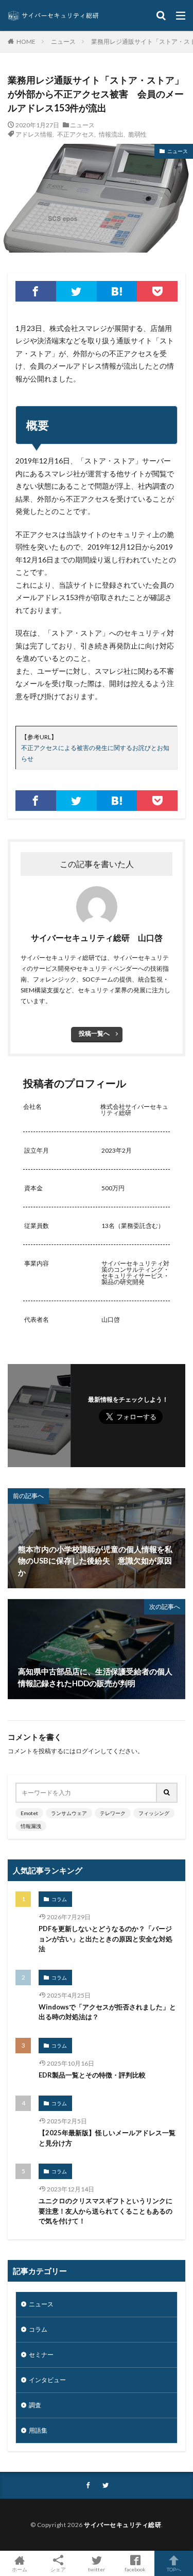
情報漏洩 (31, 1826)
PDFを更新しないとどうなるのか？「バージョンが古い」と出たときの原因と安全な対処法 (106, 1939)
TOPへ (174, 2569)
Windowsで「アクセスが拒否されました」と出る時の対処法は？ (107, 2012)
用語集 (38, 2430)
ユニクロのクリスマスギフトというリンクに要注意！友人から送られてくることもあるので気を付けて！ (106, 2211)
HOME (26, 41)
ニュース (63, 41)
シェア (58, 2569)
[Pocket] (157, 291)
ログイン (88, 1751)
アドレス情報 (34, 134)
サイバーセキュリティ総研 (122, 2525)
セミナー (41, 2355)
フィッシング (154, 1813)
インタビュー (47, 2380)
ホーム (20, 2569)
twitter (97, 2569)
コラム (59, 1899)
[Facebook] (36, 291)
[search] (167, 1793)
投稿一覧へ (94, 1033)
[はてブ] (117, 291)
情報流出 (111, 134)
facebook (135, 2569)
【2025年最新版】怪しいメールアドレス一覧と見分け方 (107, 2138)
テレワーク (113, 1813)
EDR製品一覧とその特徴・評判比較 (92, 2075)
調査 (35, 2405)
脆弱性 (137, 134)
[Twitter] (76, 291)
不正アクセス (76, 134)
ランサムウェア (69, 1813)
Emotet (29, 1813)
